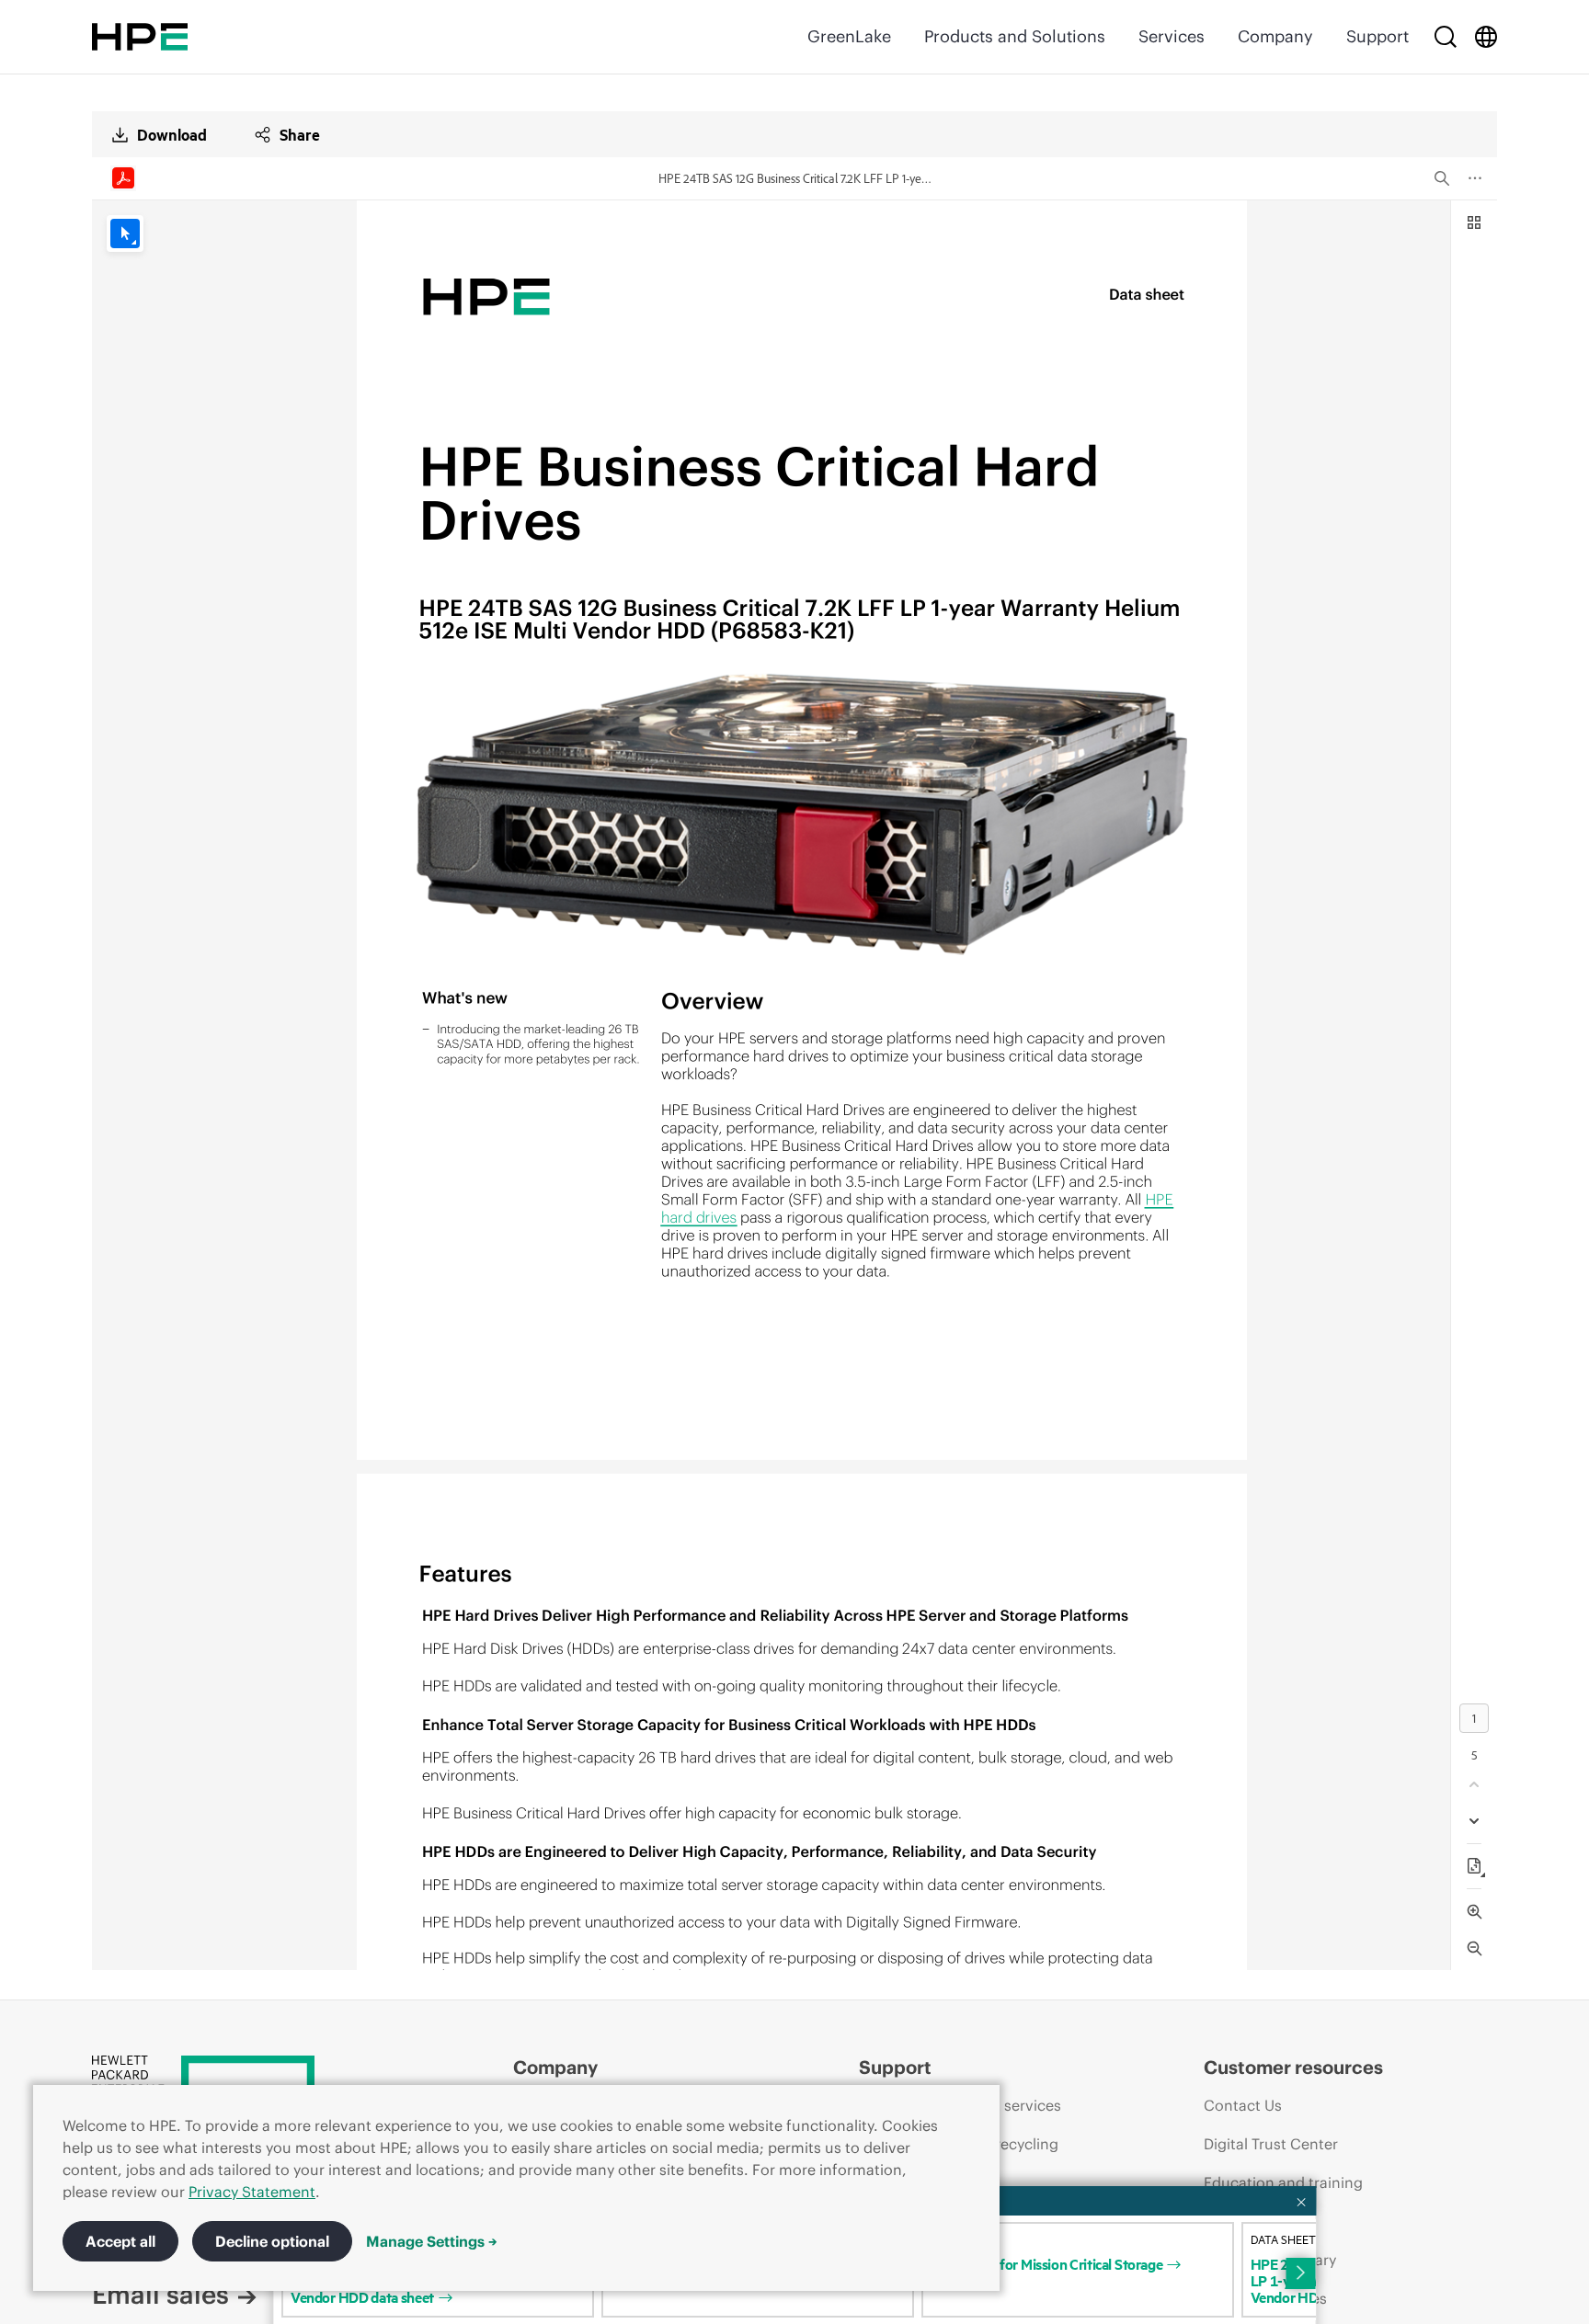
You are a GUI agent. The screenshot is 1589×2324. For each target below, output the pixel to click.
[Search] (1446, 37)
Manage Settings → (432, 2241)
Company (1275, 36)
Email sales (160, 2295)
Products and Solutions (1015, 36)
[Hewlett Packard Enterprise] (140, 37)
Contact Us (1243, 2105)
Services (1172, 36)
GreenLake (849, 36)
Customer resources (1293, 2067)
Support (1378, 36)
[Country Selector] (1486, 37)
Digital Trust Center (1271, 2144)
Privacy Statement (252, 2192)
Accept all (120, 2241)
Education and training (1283, 2182)
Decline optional (272, 2241)
